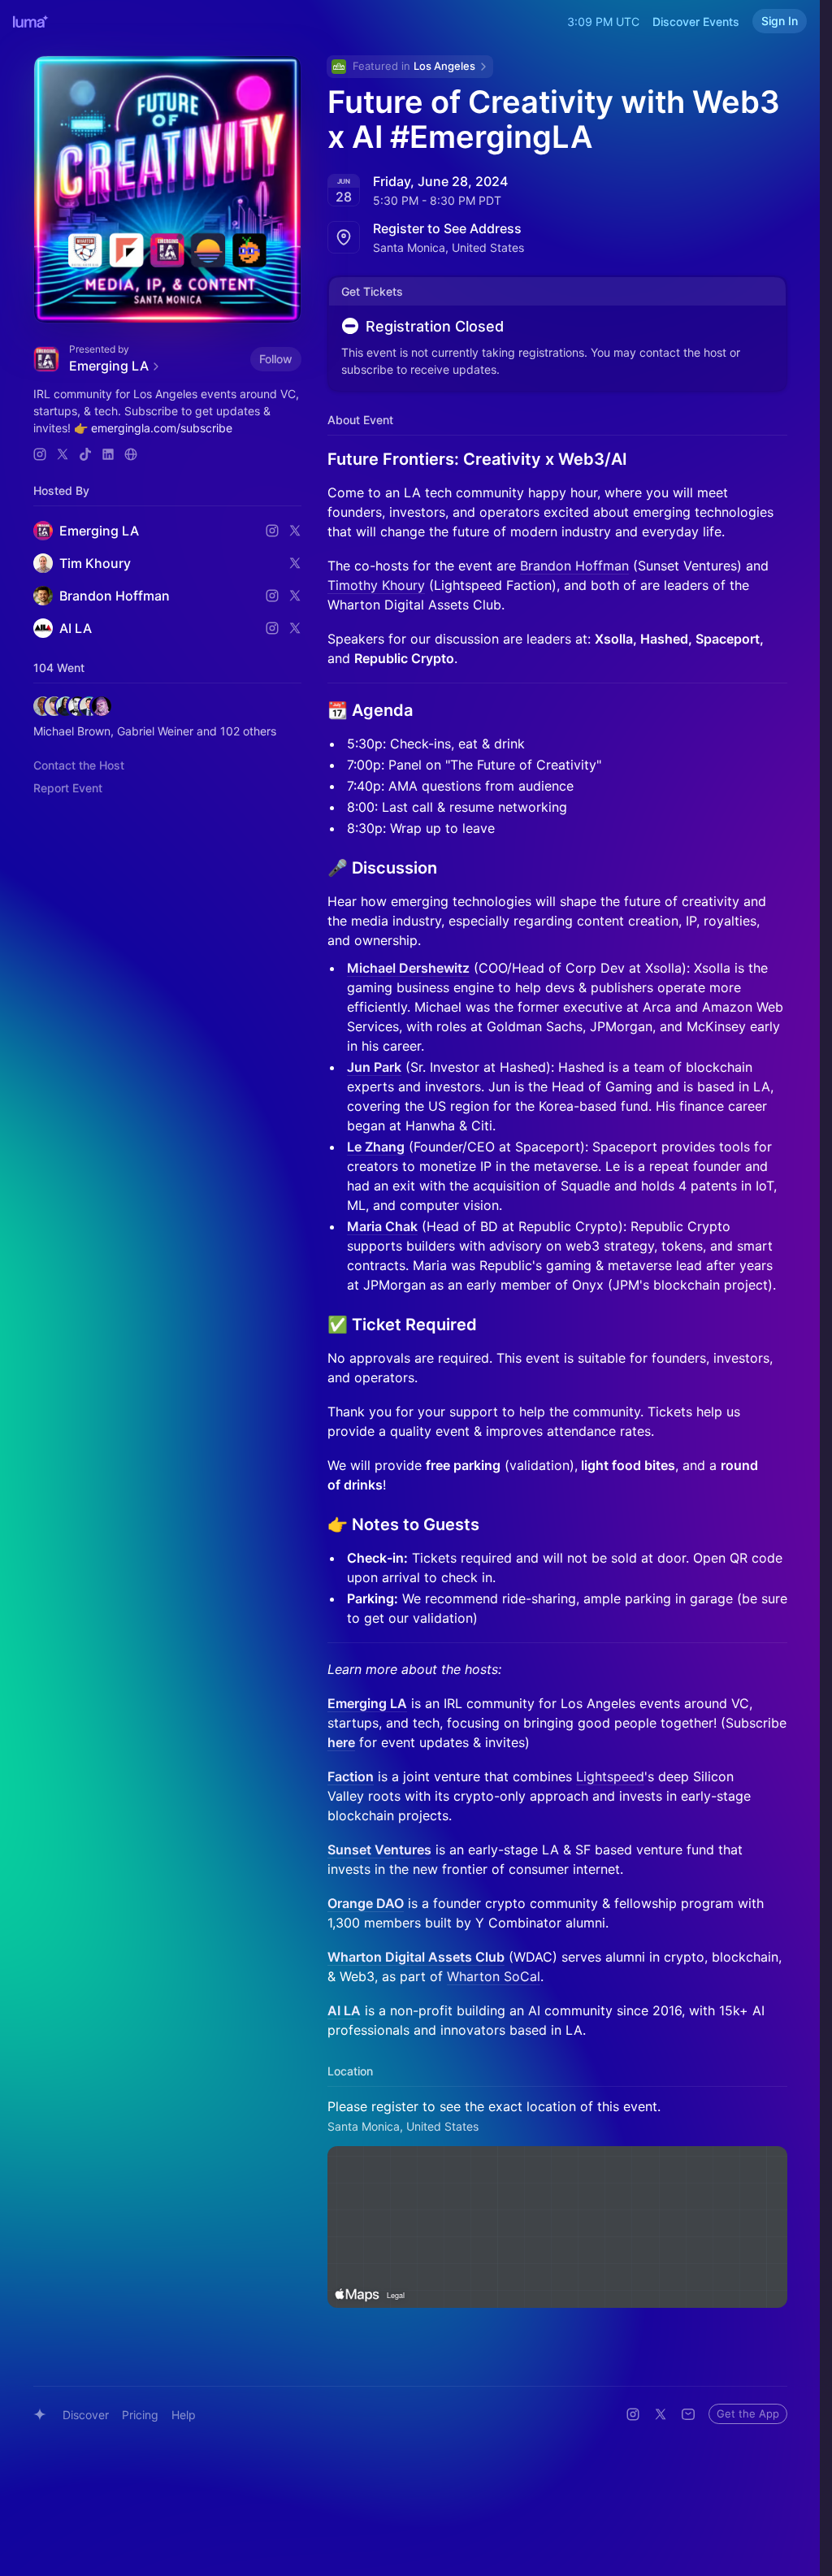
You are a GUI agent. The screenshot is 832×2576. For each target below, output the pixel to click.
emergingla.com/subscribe (162, 428)
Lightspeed (610, 1776)
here (341, 1742)
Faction (351, 1776)
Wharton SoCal (494, 1976)
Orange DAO (366, 1903)
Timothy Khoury (376, 585)
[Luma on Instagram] (633, 2414)
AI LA (344, 2010)
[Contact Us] (688, 2414)
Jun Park (374, 1067)
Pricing (140, 2415)
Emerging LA (367, 1703)
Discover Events (696, 22)
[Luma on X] (661, 2414)
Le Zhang (376, 1147)
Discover (86, 2415)
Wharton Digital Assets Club (416, 1957)
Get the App (748, 2413)
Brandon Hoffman (574, 566)
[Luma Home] (31, 21)
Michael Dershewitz (408, 968)
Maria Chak (382, 1226)
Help (184, 2415)
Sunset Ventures (379, 1850)
